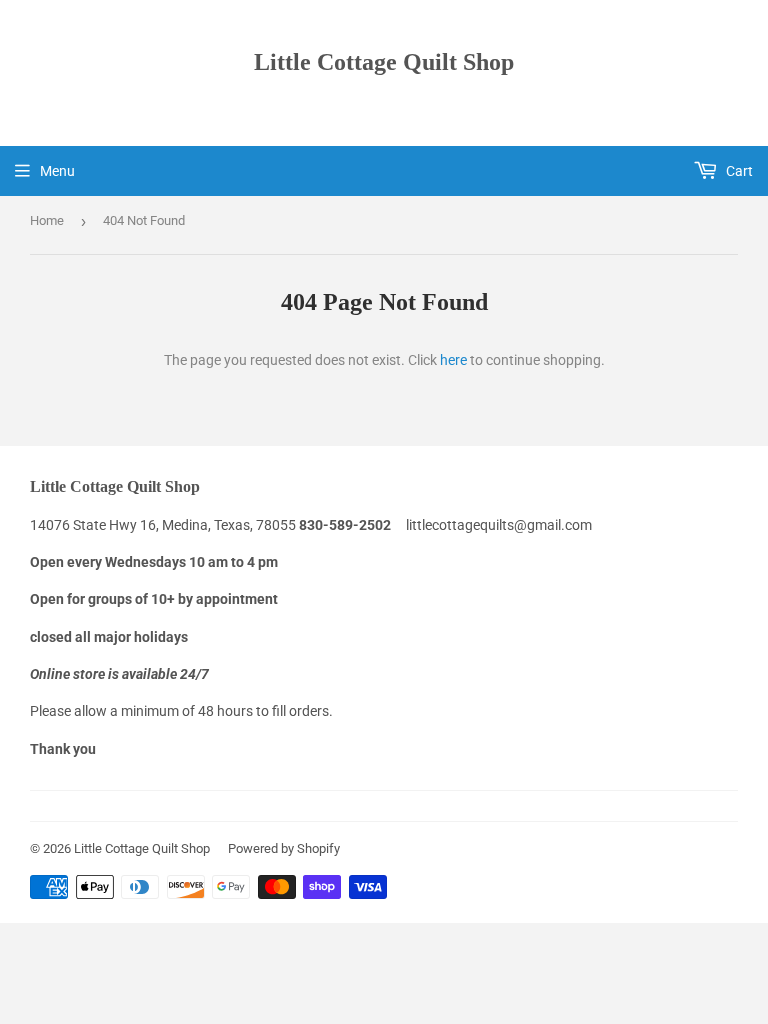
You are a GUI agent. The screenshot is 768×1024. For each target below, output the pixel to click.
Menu (57, 171)
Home (47, 220)
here (453, 360)
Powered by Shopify (284, 848)
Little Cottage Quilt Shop (384, 61)
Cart (738, 171)
